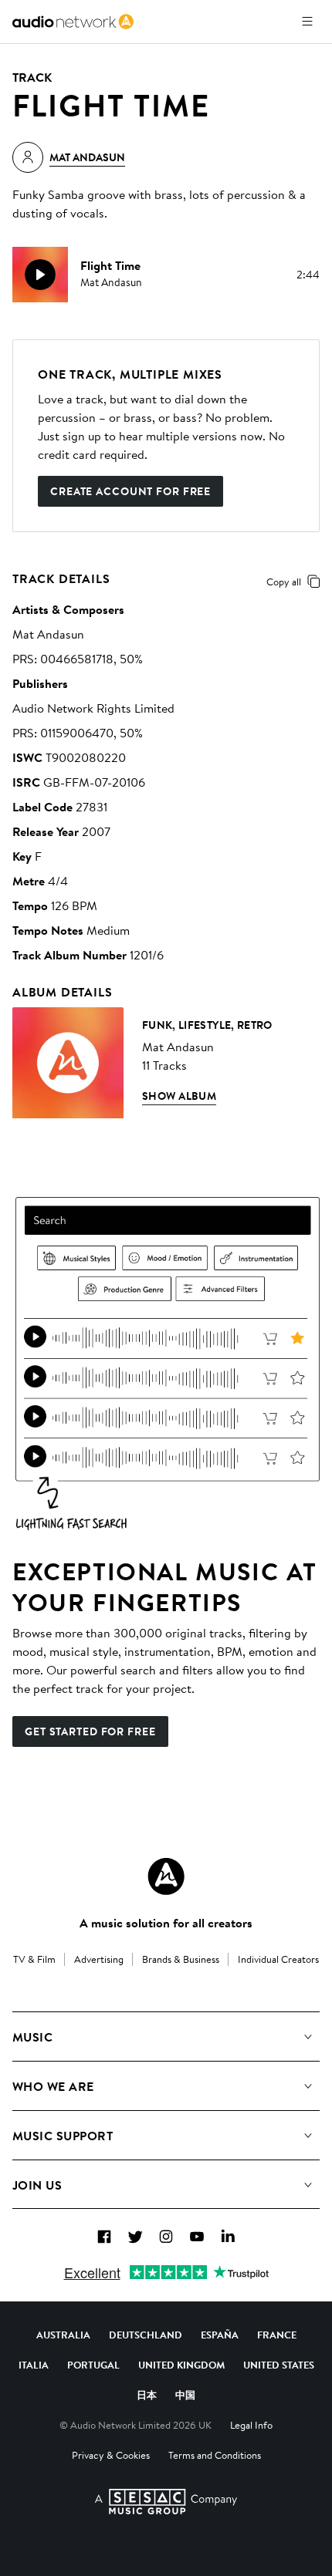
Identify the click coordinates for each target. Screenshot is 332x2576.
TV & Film (34, 1959)
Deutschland (146, 2335)
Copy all (284, 582)
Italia (34, 2365)
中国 (185, 2395)
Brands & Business (181, 1959)
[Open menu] (307, 22)
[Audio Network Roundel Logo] (166, 1876)
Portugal (93, 2365)
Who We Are (53, 2086)
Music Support (63, 2136)
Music (32, 2037)
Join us (37, 2185)
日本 (147, 2395)
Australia (63, 2335)
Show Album (179, 1096)
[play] (40, 275)
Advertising (99, 1959)
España (220, 2335)
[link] (73, 22)
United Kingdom (181, 2365)
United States (279, 2365)
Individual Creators (278, 1959)
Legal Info (251, 2425)
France (277, 2335)
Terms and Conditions (215, 2455)
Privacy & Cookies (111, 2455)
